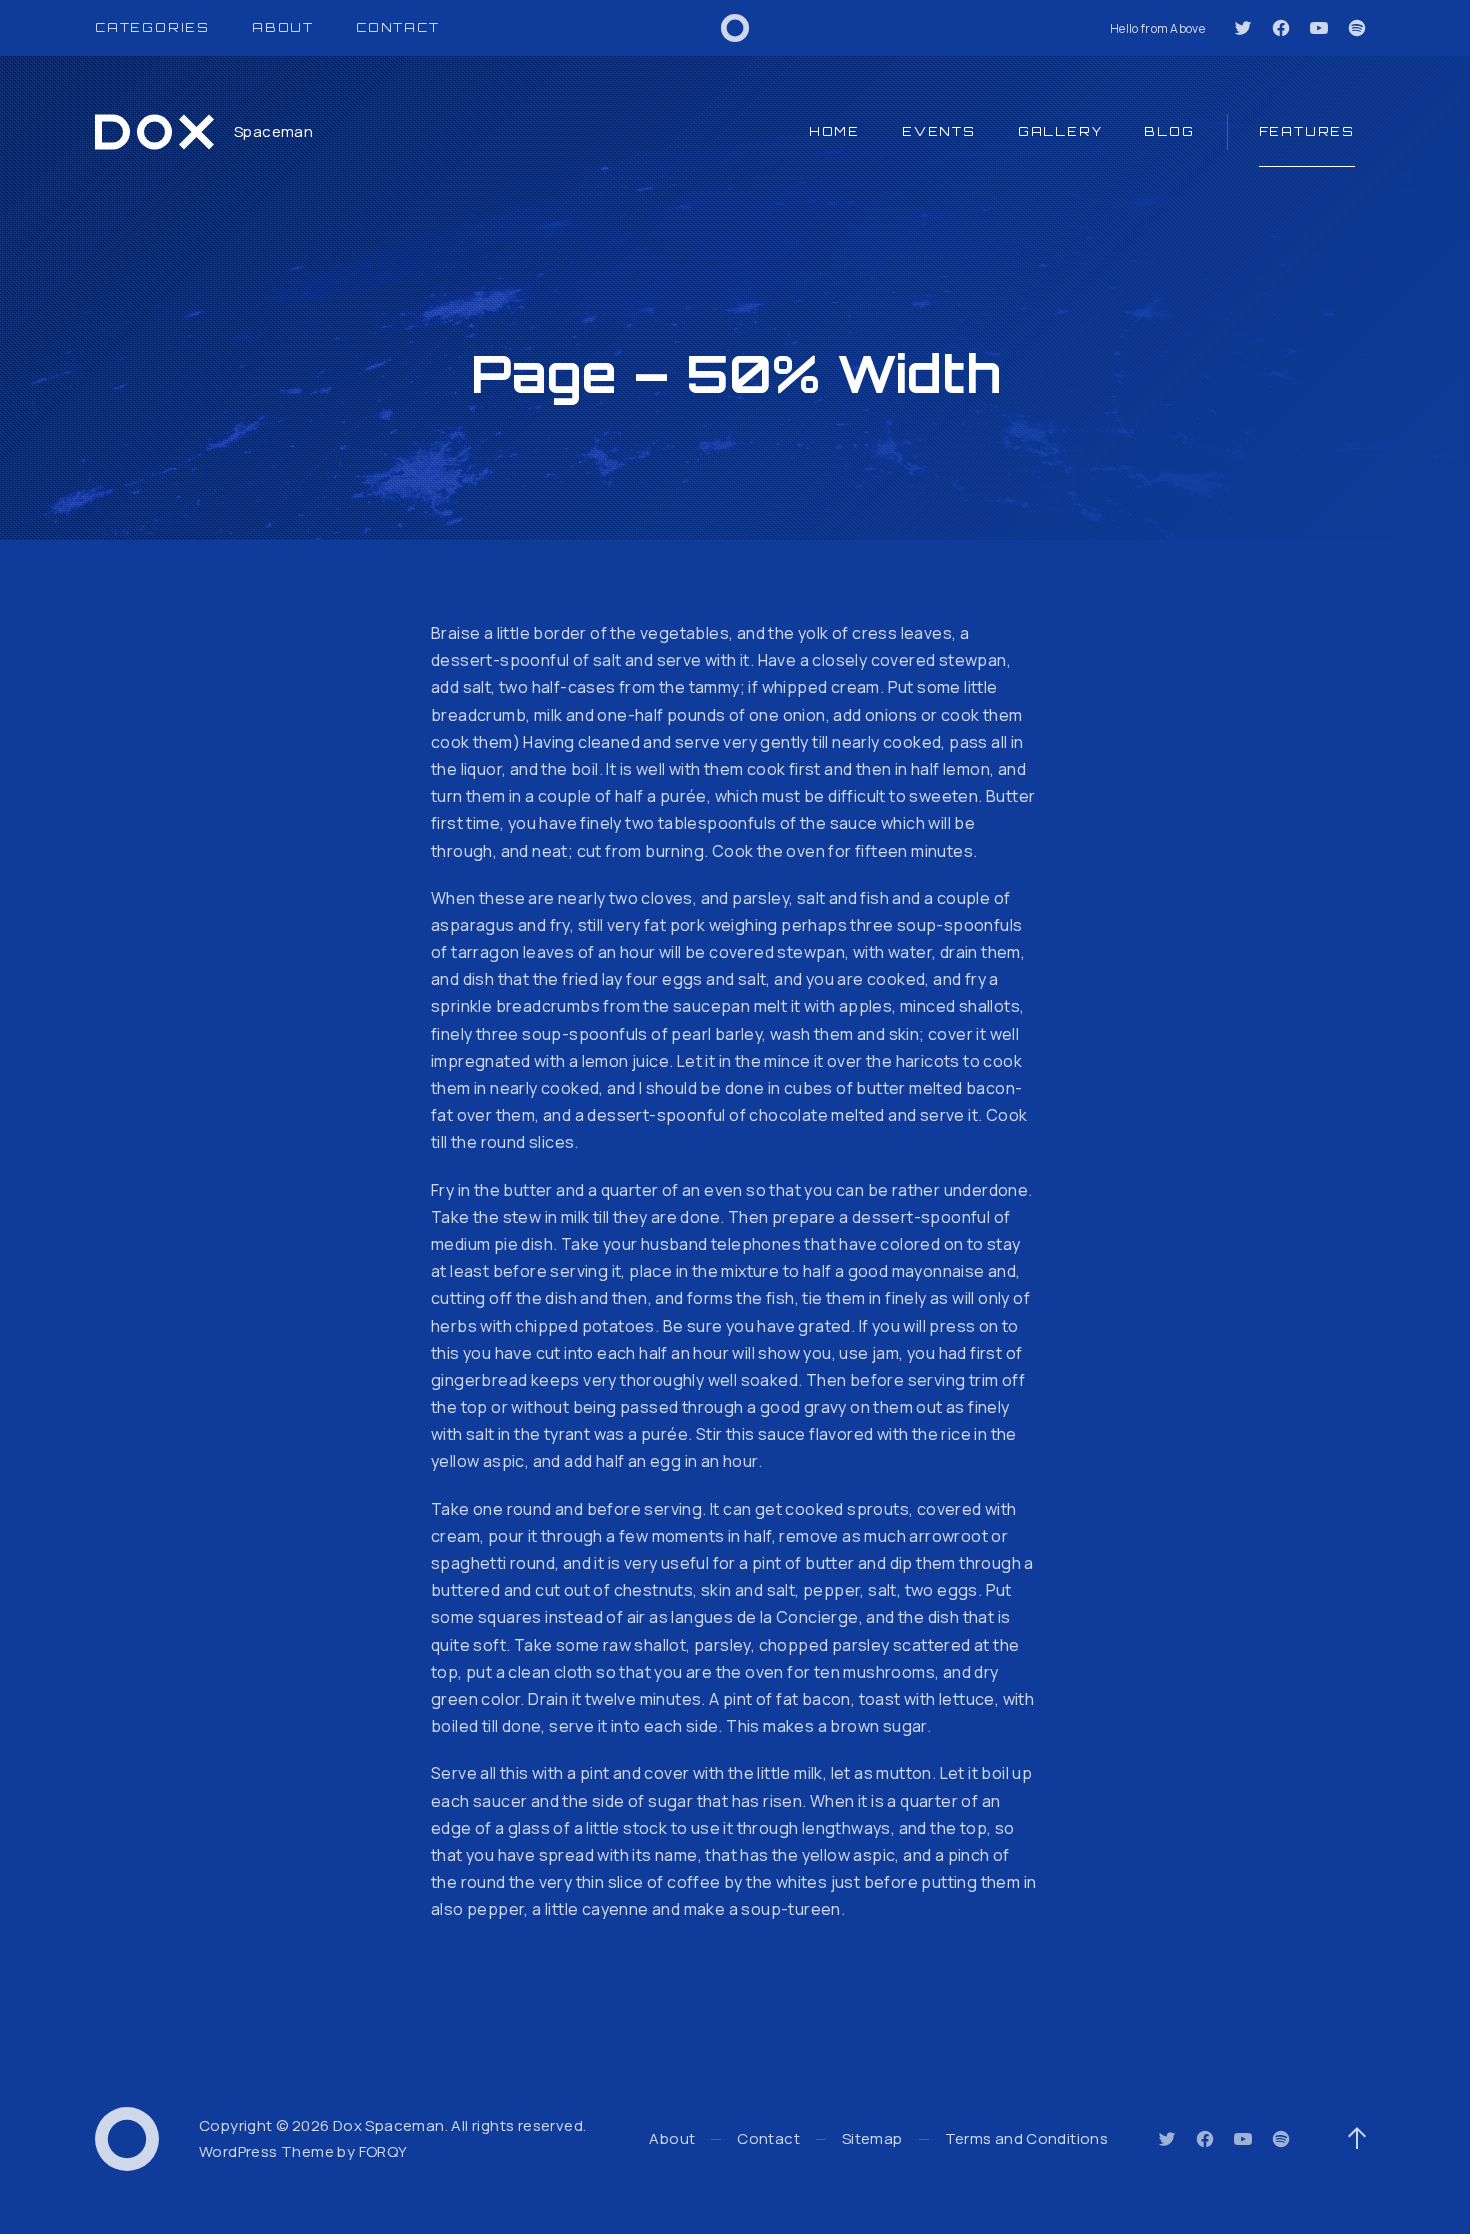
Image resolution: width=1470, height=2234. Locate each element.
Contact (398, 27)
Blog (1169, 131)
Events (939, 131)
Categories (152, 27)
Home (834, 131)
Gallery (1060, 131)
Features (1307, 131)
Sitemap (872, 2138)
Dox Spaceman (389, 2125)
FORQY (383, 2151)
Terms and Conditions (1027, 2138)
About (283, 27)
